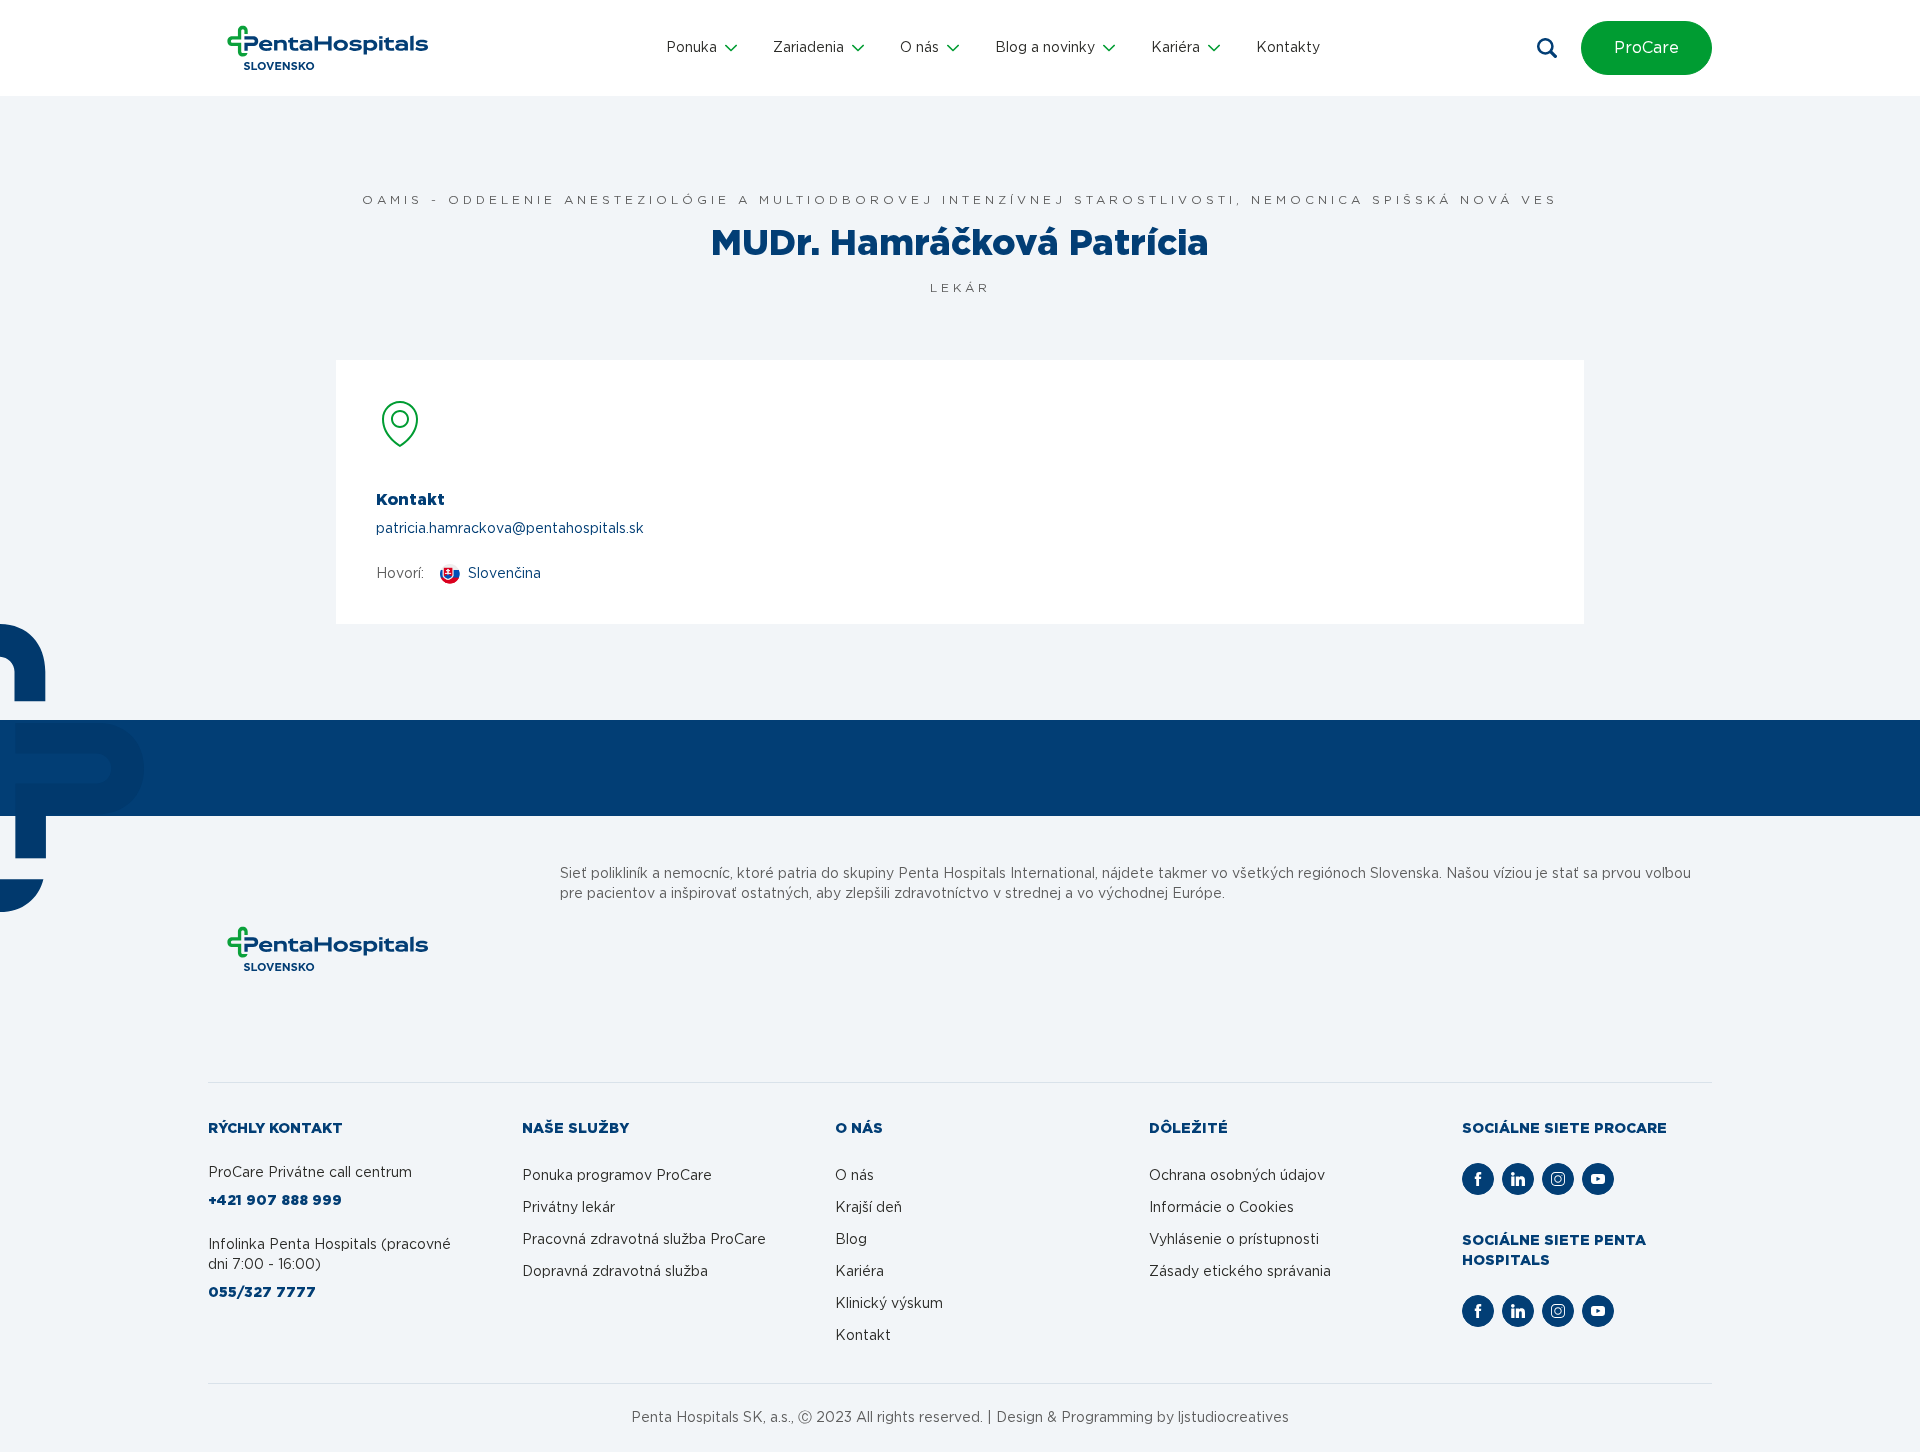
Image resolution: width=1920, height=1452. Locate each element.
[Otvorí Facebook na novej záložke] (1478, 1179)
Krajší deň (868, 1208)
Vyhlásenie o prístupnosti (1234, 1240)
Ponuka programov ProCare (617, 1176)
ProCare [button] (1646, 48)
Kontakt (863, 1336)
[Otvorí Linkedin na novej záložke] (1518, 1179)
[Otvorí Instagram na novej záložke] (1558, 1179)
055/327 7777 (262, 1293)
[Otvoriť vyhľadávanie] (1547, 48)
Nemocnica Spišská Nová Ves (1404, 200)
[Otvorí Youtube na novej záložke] (1598, 1179)
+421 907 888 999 (275, 1201)
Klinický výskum (889, 1304)
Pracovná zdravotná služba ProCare (644, 1240)
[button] (701, 48)
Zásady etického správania (1240, 1272)
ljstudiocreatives (1233, 1418)
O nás (854, 1176)
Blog (851, 1240)
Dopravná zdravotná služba (615, 1272)
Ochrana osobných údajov (1237, 1176)
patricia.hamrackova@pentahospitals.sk (510, 529)
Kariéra (859, 1272)
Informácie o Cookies (1221, 1208)
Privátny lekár (568, 1208)
